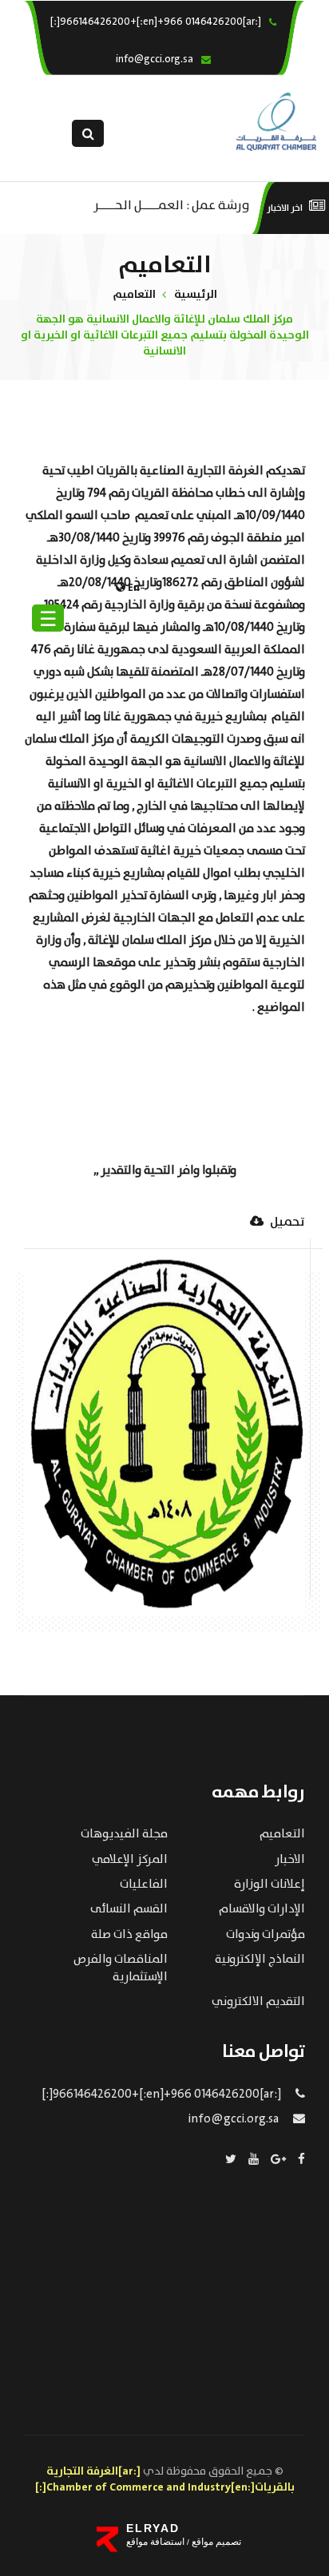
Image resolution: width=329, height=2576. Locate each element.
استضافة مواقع (155, 2542)
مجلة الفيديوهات (124, 1834)
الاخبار (290, 1860)
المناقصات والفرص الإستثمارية (121, 1968)
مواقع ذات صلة (129, 1935)
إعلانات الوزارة (270, 1884)
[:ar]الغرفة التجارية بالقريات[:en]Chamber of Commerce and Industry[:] (165, 2479)
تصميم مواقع (215, 2542)
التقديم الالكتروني (258, 2002)
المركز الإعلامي (130, 1860)
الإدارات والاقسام (262, 1909)
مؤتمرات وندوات (266, 1935)
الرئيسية (196, 295)
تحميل (286, 1223)
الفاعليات (144, 1884)
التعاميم (134, 295)
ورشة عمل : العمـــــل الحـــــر (171, 204)
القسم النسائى (129, 1909)
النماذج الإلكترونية (260, 1960)
